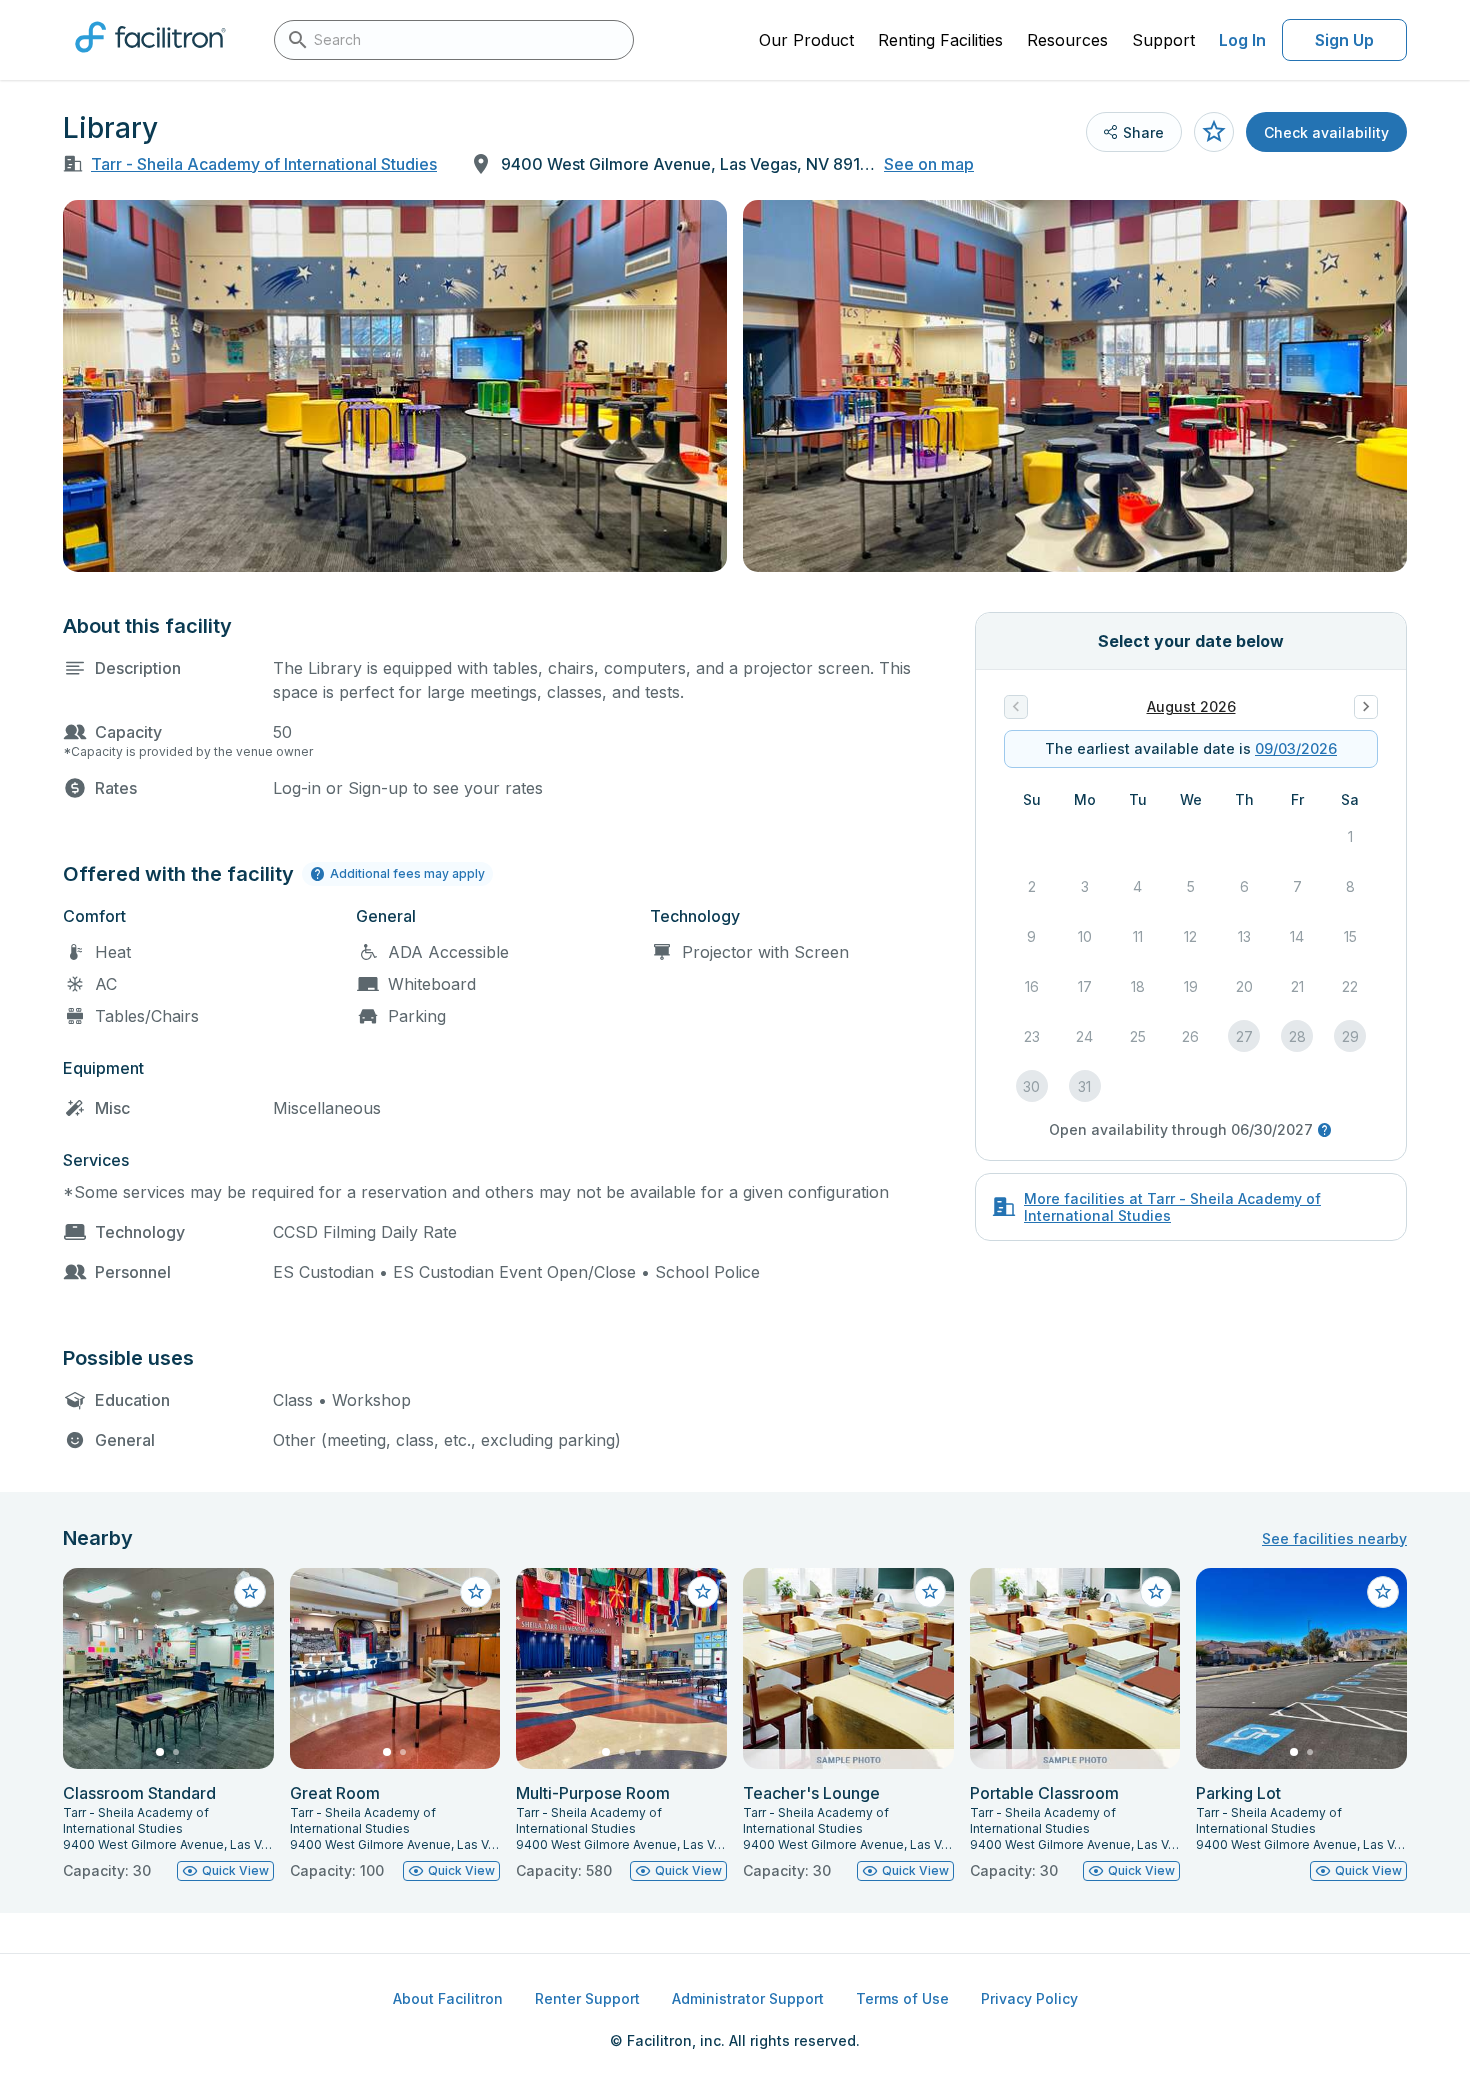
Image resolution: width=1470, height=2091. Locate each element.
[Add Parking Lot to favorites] (1383, 1592)
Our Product (806, 40)
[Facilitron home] (150, 59)
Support (1163, 40)
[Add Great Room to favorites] (476, 1592)
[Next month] (1366, 707)
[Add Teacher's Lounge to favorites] (930, 1592)
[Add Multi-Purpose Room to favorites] (703, 1592)
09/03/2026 (1296, 748)
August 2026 (1191, 706)
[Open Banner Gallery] (395, 386)
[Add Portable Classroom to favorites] (1156, 1592)
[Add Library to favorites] (1214, 132)
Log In (1242, 40)
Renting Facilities (940, 40)
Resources (1067, 40)
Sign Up (1344, 40)
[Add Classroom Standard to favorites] (250, 1592)
